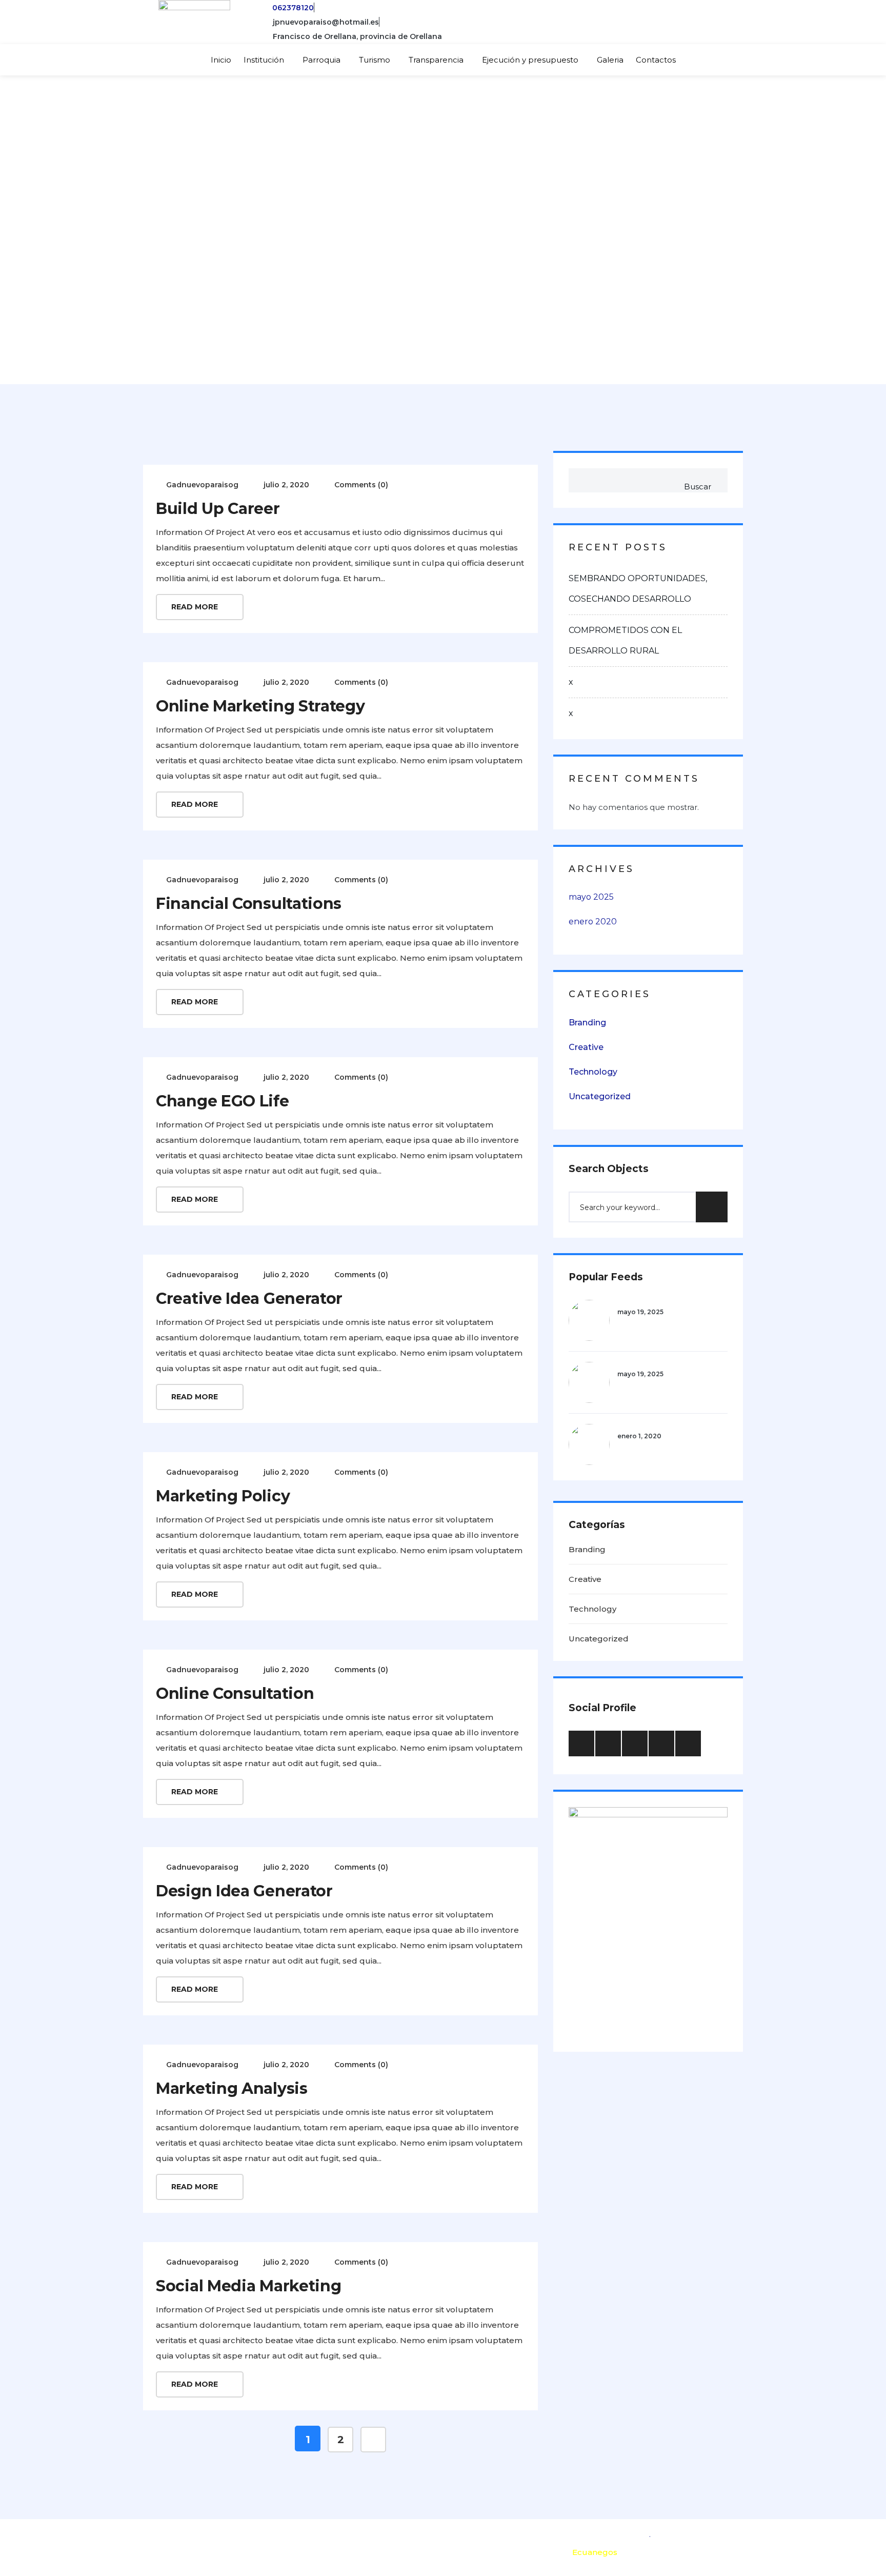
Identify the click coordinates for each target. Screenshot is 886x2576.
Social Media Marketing (248, 2286)
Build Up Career (218, 509)
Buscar (698, 487)
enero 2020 (593, 922)
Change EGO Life (223, 1101)
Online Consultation (235, 1693)
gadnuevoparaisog (202, 485)
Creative (586, 1047)
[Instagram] (719, 22)
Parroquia (321, 60)
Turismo (375, 60)
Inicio (221, 60)
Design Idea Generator (244, 1891)
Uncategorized (600, 1096)
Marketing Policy (223, 1496)
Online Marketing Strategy (260, 706)
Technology (593, 1072)
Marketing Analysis (232, 2088)
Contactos (656, 60)
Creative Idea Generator (249, 1299)
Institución (264, 60)
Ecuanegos (595, 2552)
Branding (587, 1023)
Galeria (610, 60)
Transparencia (436, 60)
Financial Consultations (249, 904)
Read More (196, 607)
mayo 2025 (591, 897)
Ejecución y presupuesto (530, 60)
